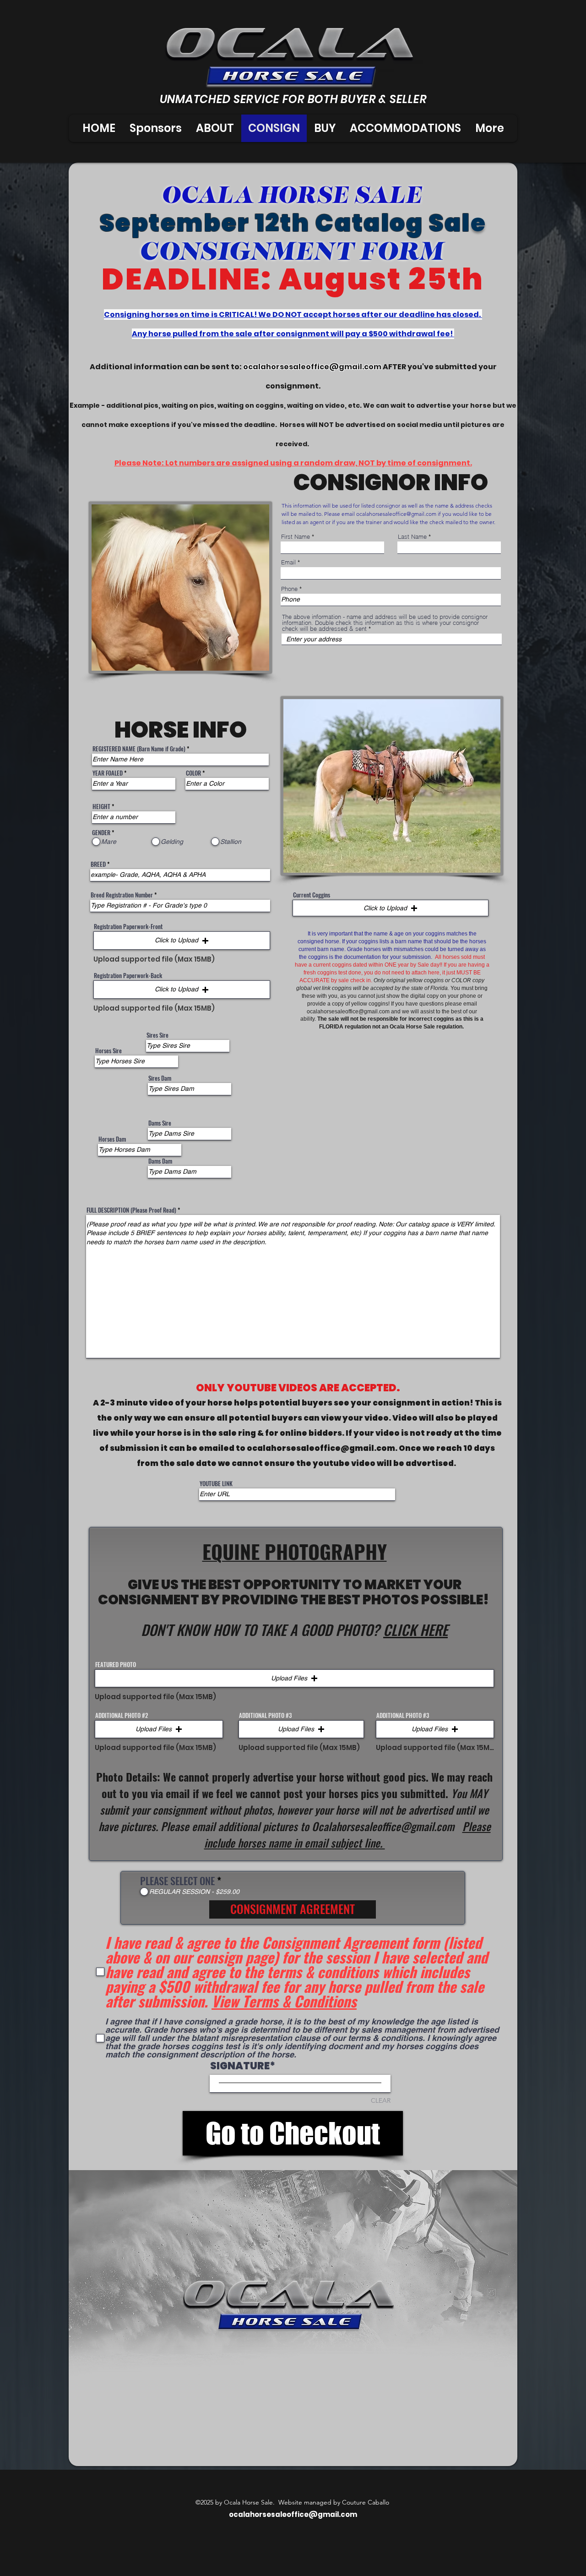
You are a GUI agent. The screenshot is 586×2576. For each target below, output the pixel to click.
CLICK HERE (415, 1630)
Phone (289, 589)
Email (288, 562)
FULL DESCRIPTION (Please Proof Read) (131, 1210)
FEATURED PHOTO (116, 1665)
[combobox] (392, 639)
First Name (296, 537)
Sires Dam (160, 1078)
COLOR (193, 773)
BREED (98, 864)
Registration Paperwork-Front (128, 927)
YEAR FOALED (108, 773)
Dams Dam (160, 1161)
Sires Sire (157, 1035)
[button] (182, 941)
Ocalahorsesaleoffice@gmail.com (383, 1826)
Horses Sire (109, 1051)
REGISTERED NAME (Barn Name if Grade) (139, 749)
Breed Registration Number (122, 895)
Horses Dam (112, 1139)
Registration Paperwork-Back (128, 976)
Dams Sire (160, 1123)
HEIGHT (101, 807)
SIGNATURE (240, 2066)
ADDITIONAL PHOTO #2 (122, 1715)
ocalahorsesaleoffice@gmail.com (312, 367)
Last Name (412, 537)
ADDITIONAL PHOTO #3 (265, 1715)
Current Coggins (312, 895)
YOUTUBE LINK (216, 1484)
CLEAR (381, 2100)
